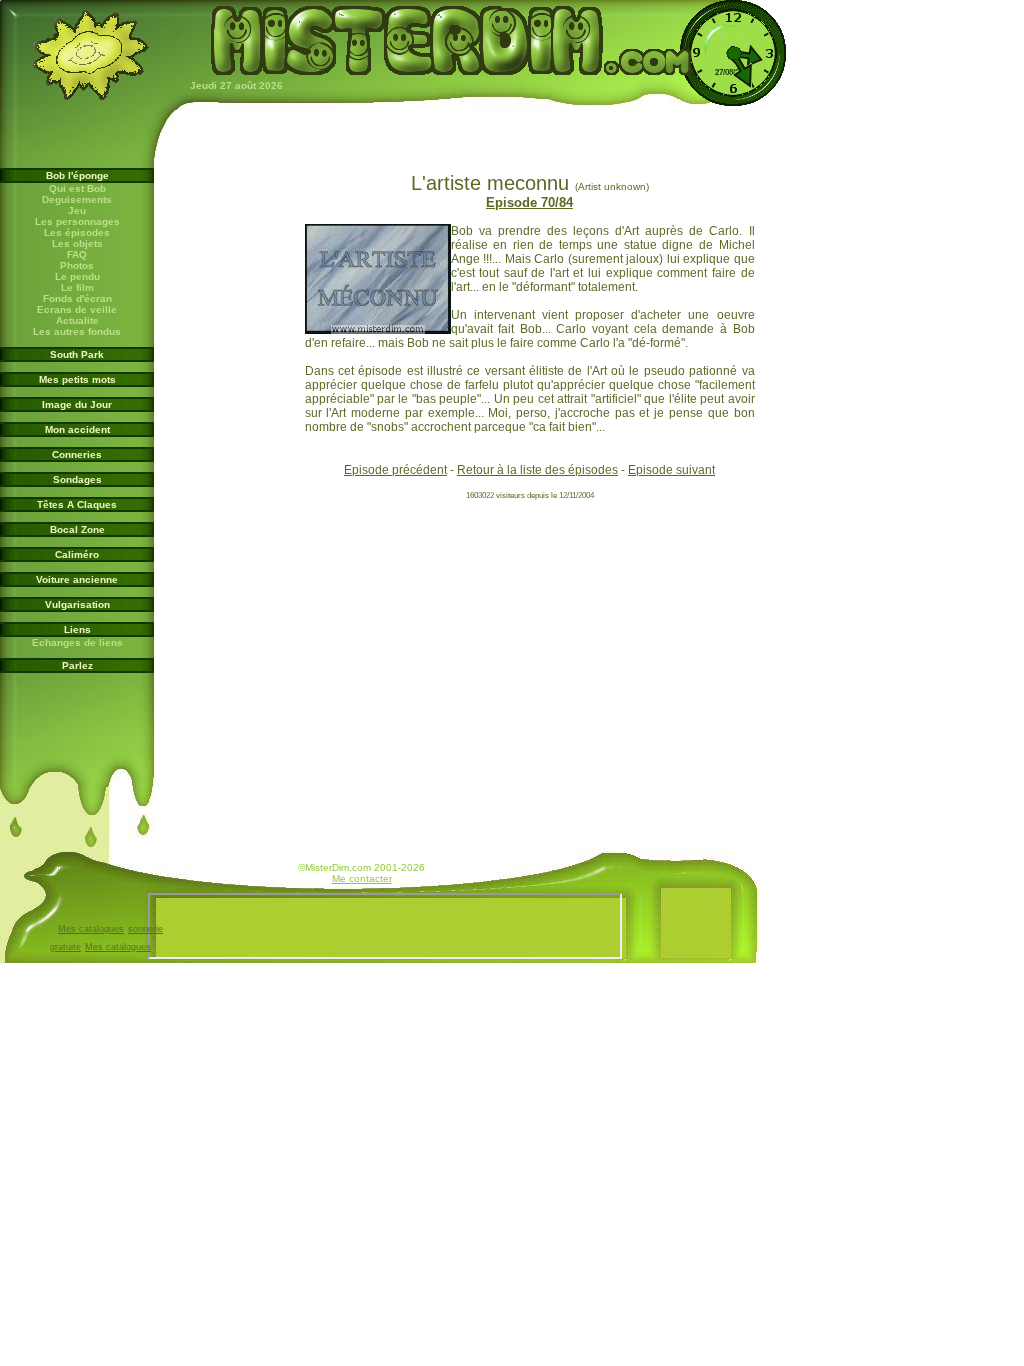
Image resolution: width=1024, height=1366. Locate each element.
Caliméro (77, 554)
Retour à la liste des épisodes (537, 470)
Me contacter (362, 878)
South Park (77, 354)
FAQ (77, 254)
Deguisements (77, 199)
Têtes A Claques (77, 504)
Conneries (77, 454)
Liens (77, 629)
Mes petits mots (77, 379)
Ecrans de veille (77, 309)
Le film (77, 287)
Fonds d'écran (77, 298)
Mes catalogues (91, 929)
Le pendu (77, 276)
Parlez (77, 665)
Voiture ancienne (77, 579)
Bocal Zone (77, 529)
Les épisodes (77, 232)
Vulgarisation (77, 604)
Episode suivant (671, 470)
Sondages (77, 479)
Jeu (77, 210)
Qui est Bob (77, 188)
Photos (77, 265)
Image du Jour (77, 404)
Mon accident (77, 429)
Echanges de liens (77, 642)
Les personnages (77, 221)
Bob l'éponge (77, 175)
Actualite (77, 320)
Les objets (77, 243)
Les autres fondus (77, 331)
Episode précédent (395, 470)
